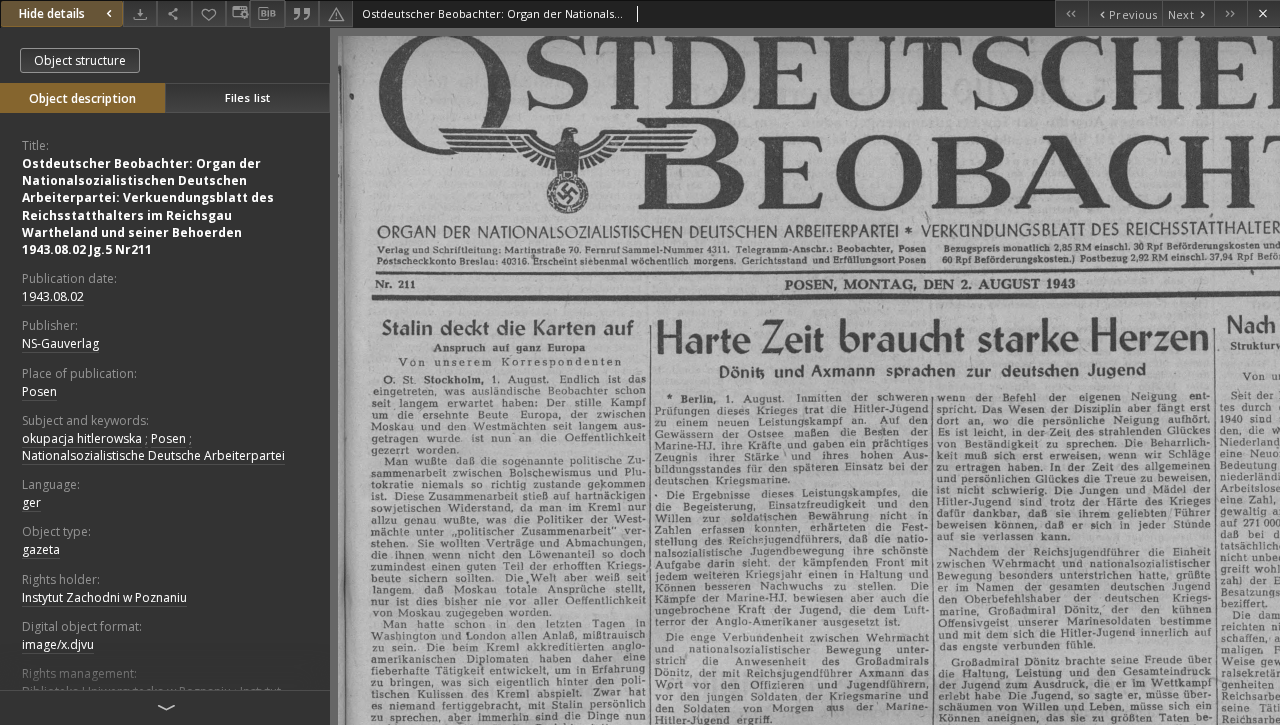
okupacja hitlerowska (82, 438)
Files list (247, 97)
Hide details (52, 13)
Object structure (80, 60)
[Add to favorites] (209, 13)
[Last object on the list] (1230, 13)
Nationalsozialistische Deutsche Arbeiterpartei (153, 455)
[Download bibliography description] (267, 14)
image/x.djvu (58, 644)
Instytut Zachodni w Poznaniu (104, 597)
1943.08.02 (53, 296)
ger (31, 502)
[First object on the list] (1071, 13)
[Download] (140, 13)
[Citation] (302, 13)
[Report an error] (336, 13)
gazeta (41, 549)
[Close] (1263, 13)
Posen (39, 391)
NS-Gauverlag (60, 343)
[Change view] (238, 13)
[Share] (174, 13)
